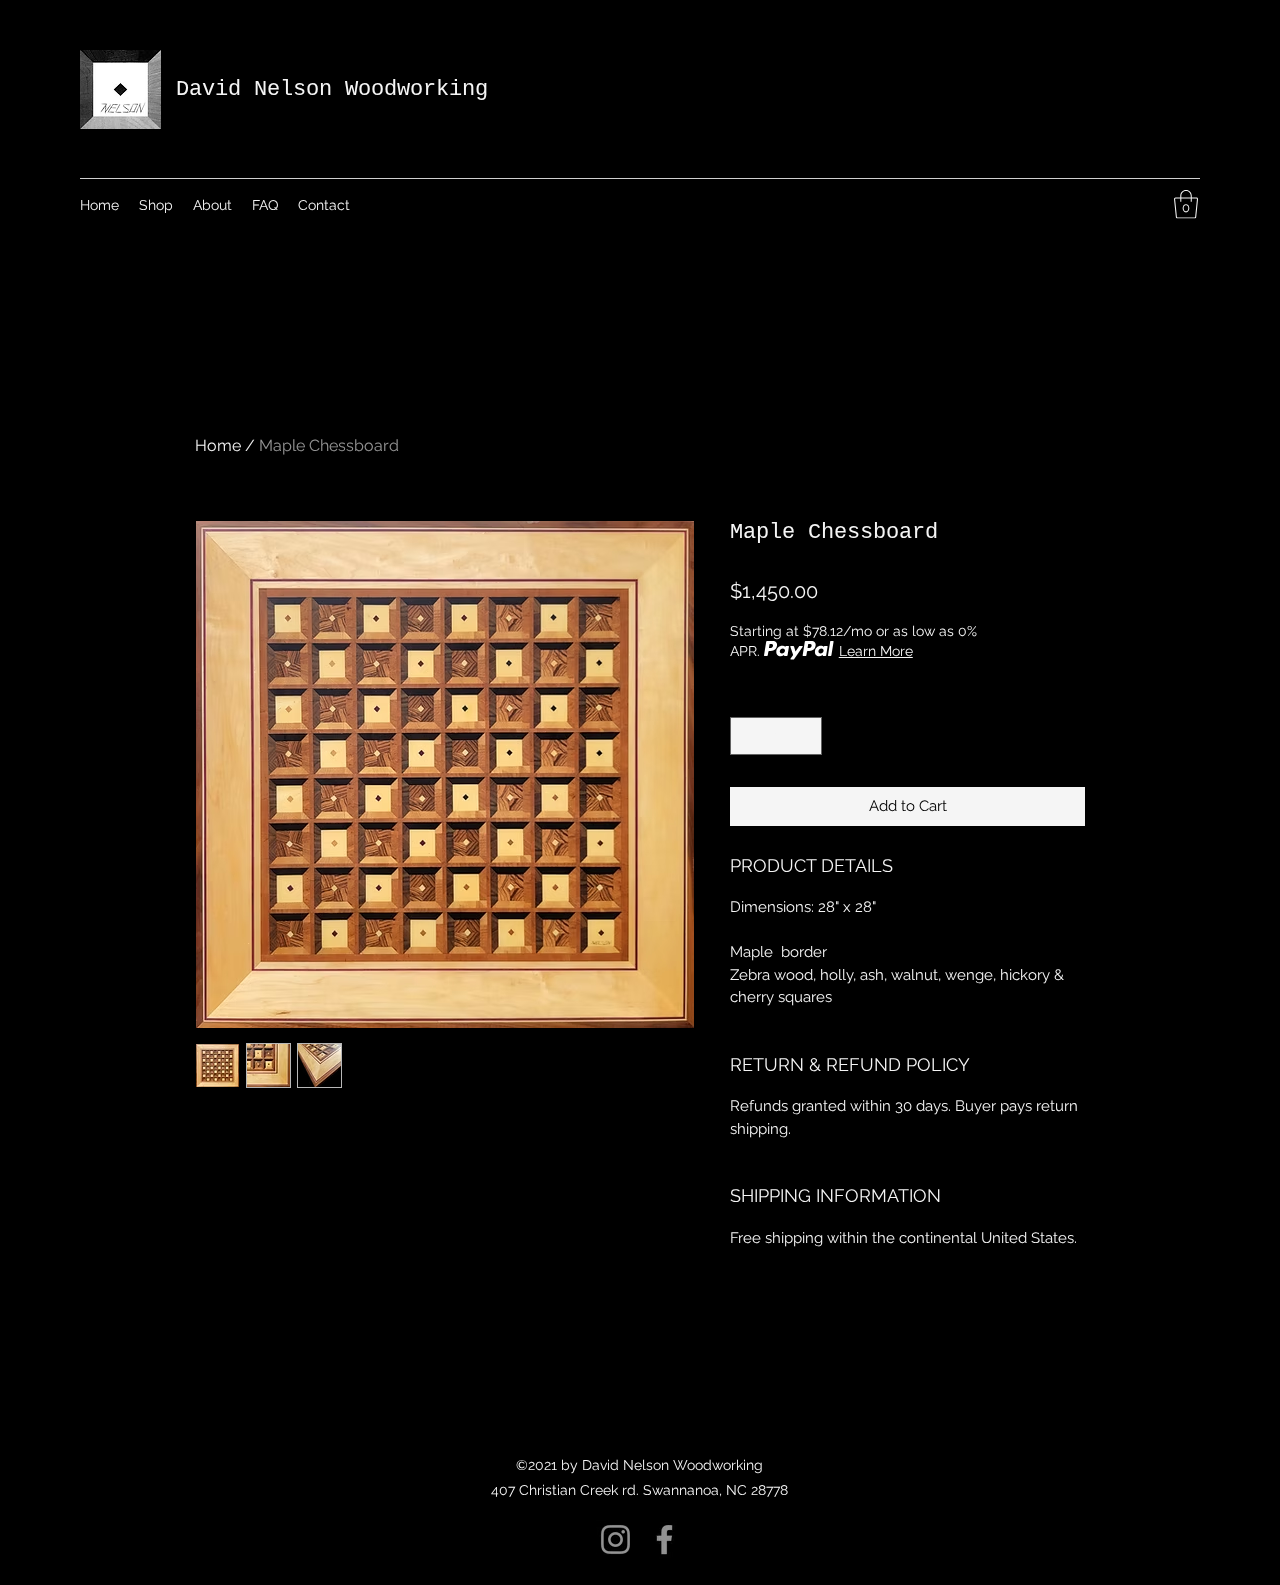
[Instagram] (615, 1539)
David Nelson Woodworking (332, 89)
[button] (1186, 204)
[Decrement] (746, 736)
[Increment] (806, 736)
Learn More (876, 651)
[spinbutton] (776, 736)
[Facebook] (664, 1539)
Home (218, 445)
